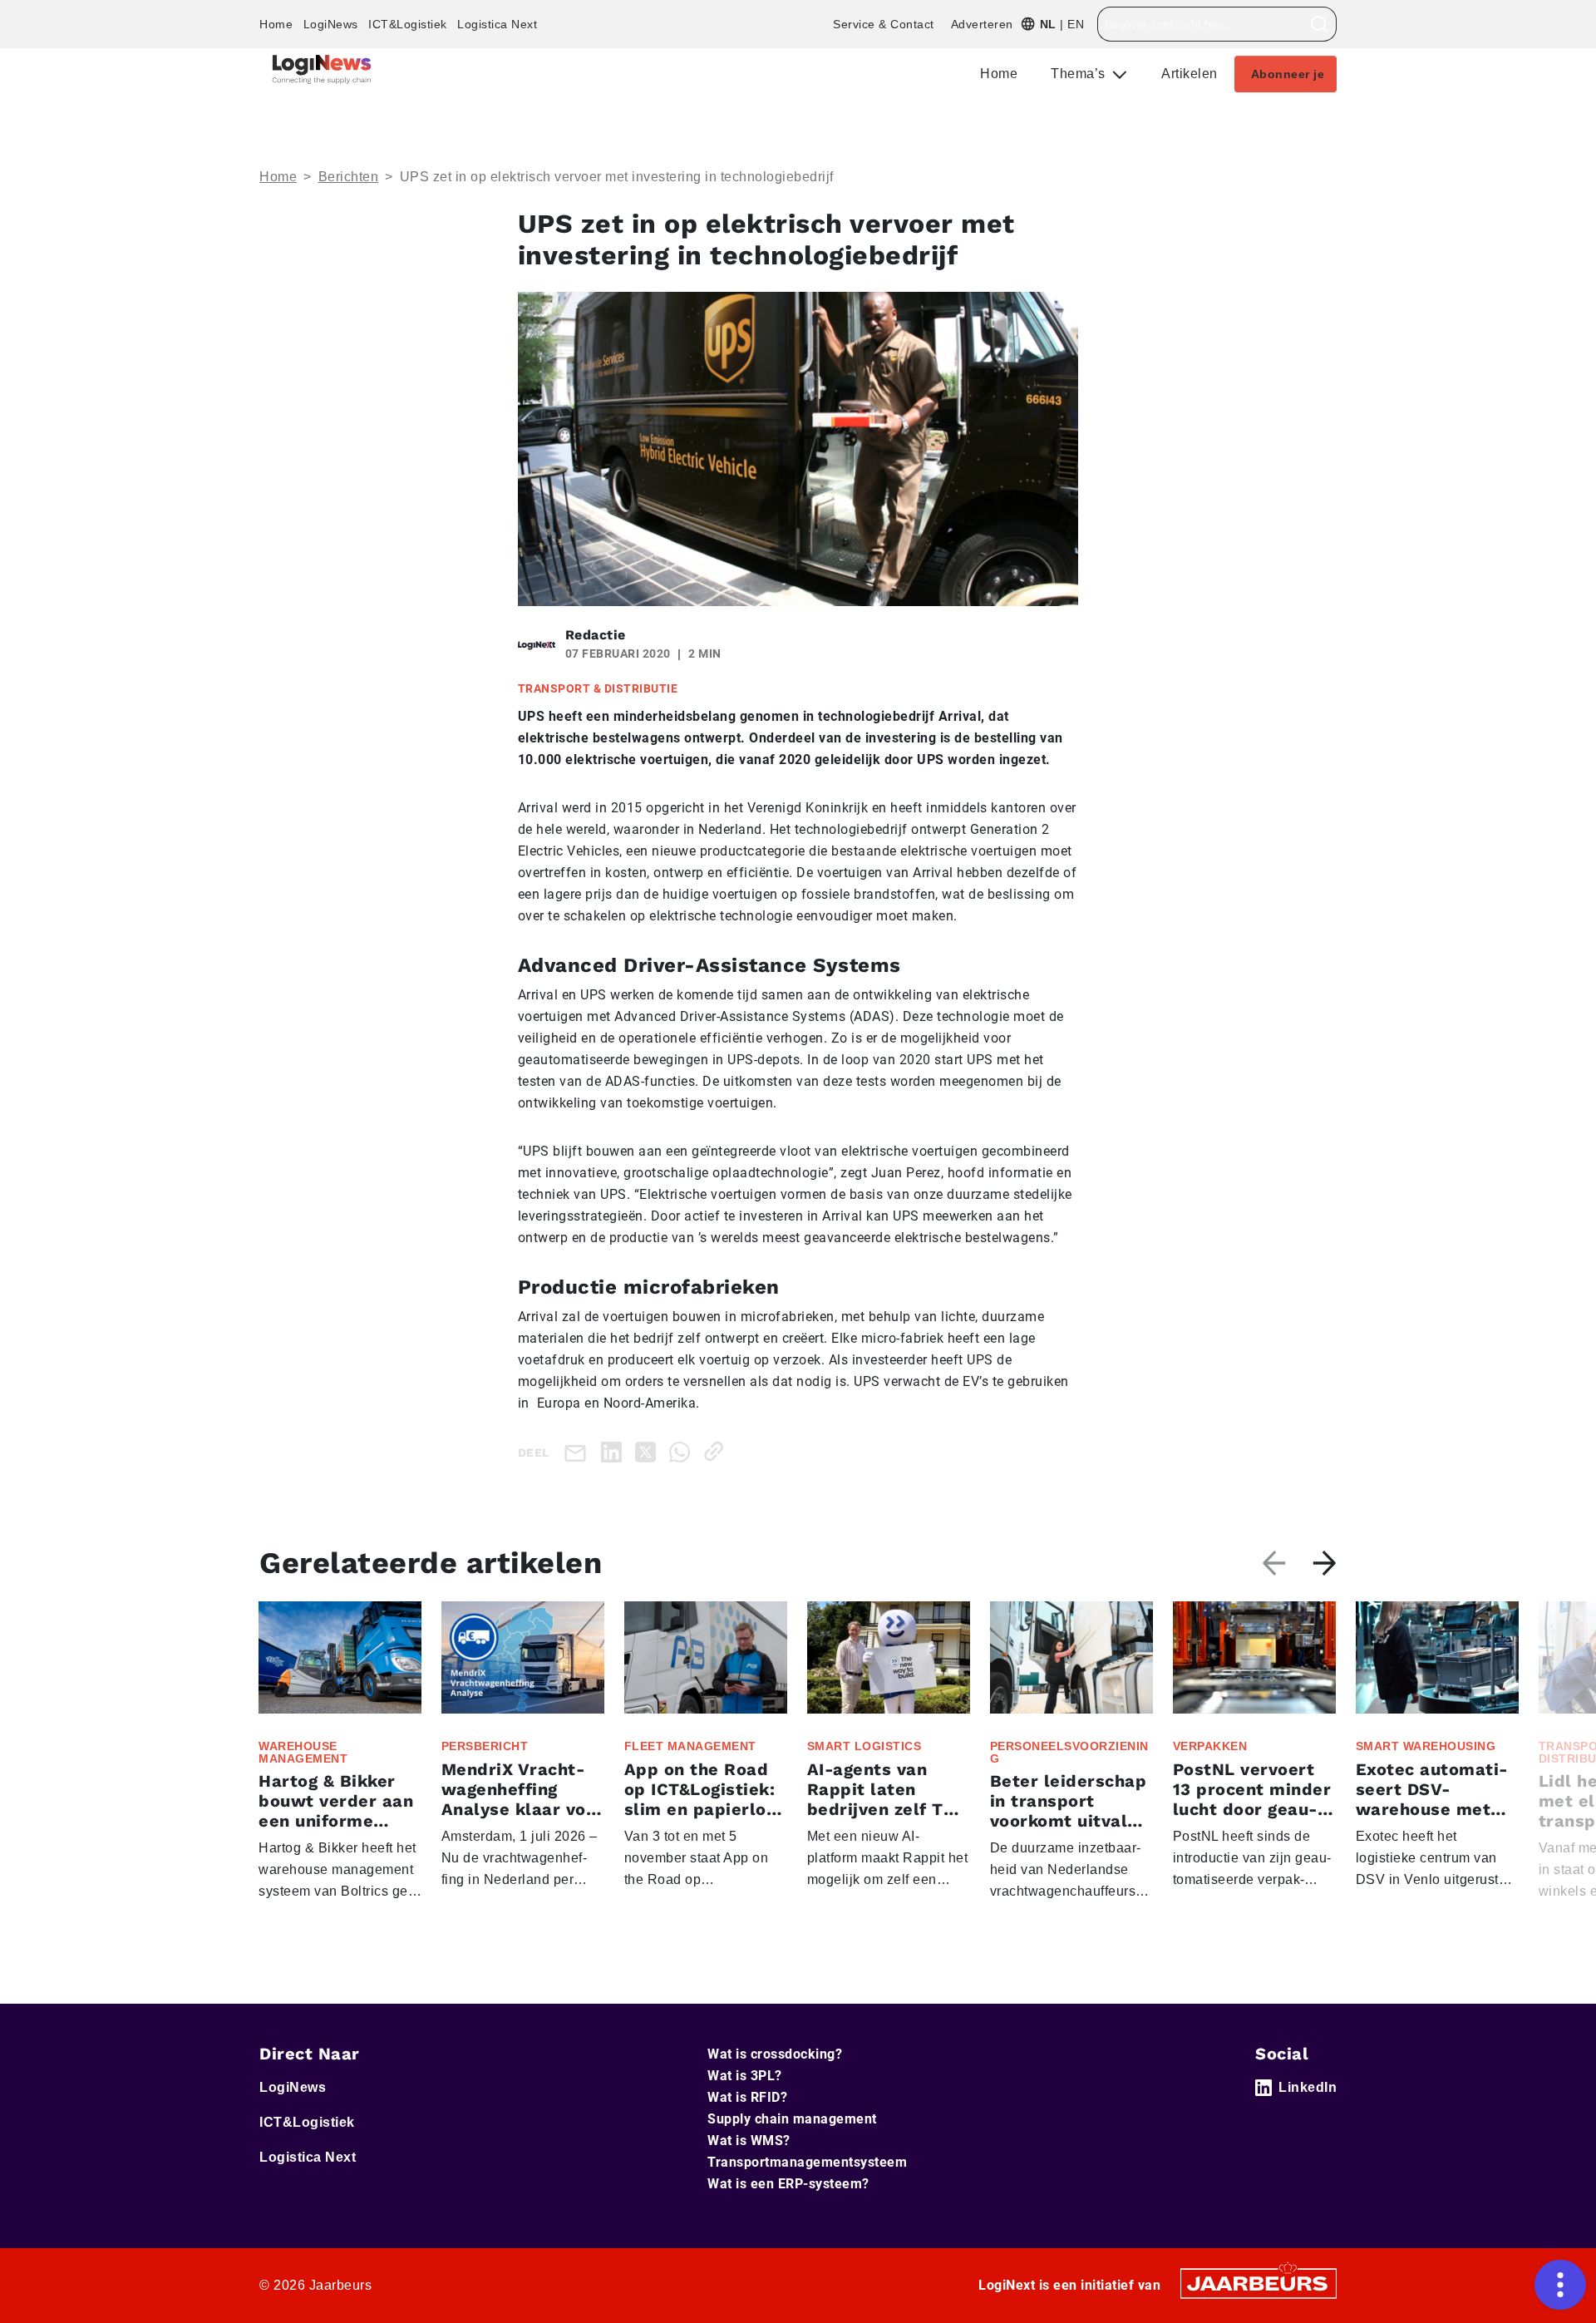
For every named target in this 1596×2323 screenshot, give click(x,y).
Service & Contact (884, 24)
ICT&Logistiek (408, 24)
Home (276, 24)
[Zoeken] (1320, 24)
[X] (649, 1451)
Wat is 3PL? (745, 2076)
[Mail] (579, 1452)
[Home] (322, 69)
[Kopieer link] (717, 1451)
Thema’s (1080, 74)
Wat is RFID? (747, 2097)
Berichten (349, 177)
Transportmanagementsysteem (807, 2162)
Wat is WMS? (749, 2141)
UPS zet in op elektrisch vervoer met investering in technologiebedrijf (617, 177)
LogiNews (331, 24)
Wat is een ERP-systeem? (788, 2184)
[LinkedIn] (615, 1451)
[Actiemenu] (1560, 2285)
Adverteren (982, 24)
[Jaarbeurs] (1259, 2283)
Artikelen (1190, 74)
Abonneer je (1288, 74)
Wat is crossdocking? (775, 2054)
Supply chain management (792, 2119)
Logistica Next (497, 24)
